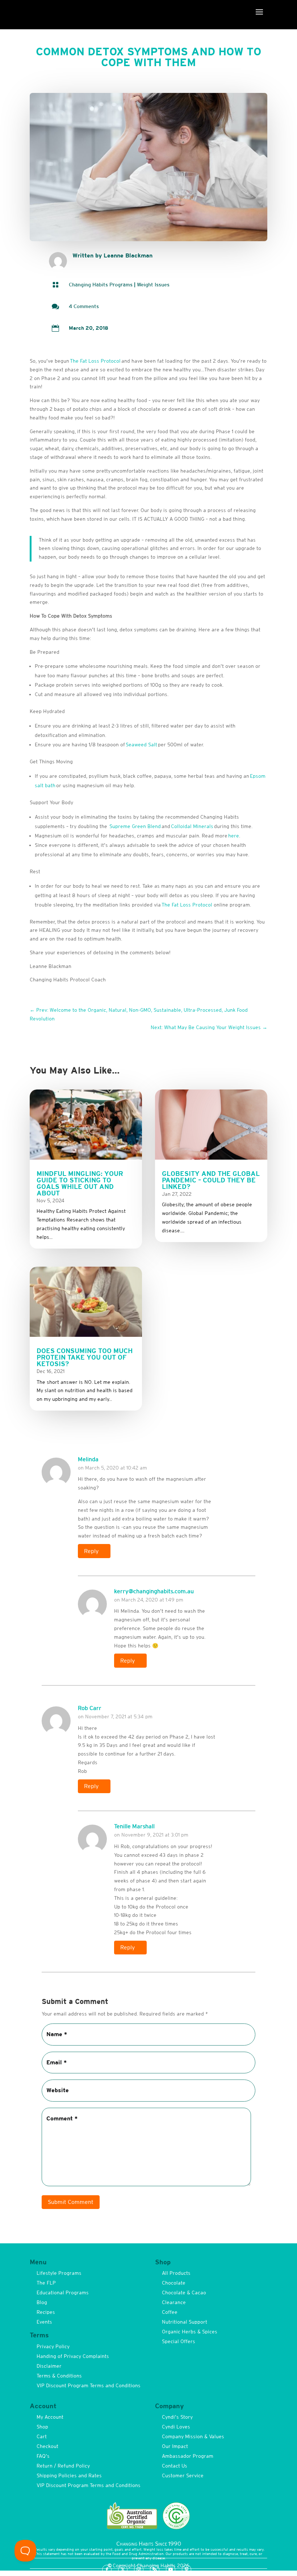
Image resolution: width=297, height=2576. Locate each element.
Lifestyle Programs (59, 2273)
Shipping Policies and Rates (69, 2475)
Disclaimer (49, 2366)
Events (44, 2322)
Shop (42, 2427)
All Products (176, 2273)
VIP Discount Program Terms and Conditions (89, 2385)
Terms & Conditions (59, 2376)
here (234, 836)
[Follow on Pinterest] (187, 2569)
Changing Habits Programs (101, 285)
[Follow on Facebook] (107, 2569)
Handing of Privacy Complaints (73, 2356)
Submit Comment (71, 2202)
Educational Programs (63, 2293)
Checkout (47, 2446)
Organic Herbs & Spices (190, 2332)
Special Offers (179, 2341)
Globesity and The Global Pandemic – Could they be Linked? (211, 1180)
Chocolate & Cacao (184, 2293)
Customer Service (183, 2475)
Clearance (174, 2302)
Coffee (170, 2312)
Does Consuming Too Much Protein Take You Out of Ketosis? (85, 1357)
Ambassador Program (188, 2456)
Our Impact (175, 2446)
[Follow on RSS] (155, 2569)
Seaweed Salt (141, 745)
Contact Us (175, 2466)
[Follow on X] (123, 2569)
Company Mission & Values (193, 2436)
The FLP (46, 2283)
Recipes (46, 2312)
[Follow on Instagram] (139, 2569)
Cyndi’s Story (177, 2417)
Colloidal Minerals (192, 826)
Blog (42, 2302)
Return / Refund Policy (63, 2466)
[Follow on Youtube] (171, 2569)
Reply (91, 1551)
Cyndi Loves (176, 2427)
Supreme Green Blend (135, 826)
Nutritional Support (185, 2322)
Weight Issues (153, 285)
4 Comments (84, 306)
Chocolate (174, 2283)
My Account (50, 2417)
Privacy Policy (53, 2346)
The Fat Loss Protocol (95, 361)
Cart (42, 2436)
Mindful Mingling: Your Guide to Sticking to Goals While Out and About (80, 1183)
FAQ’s (43, 2456)
